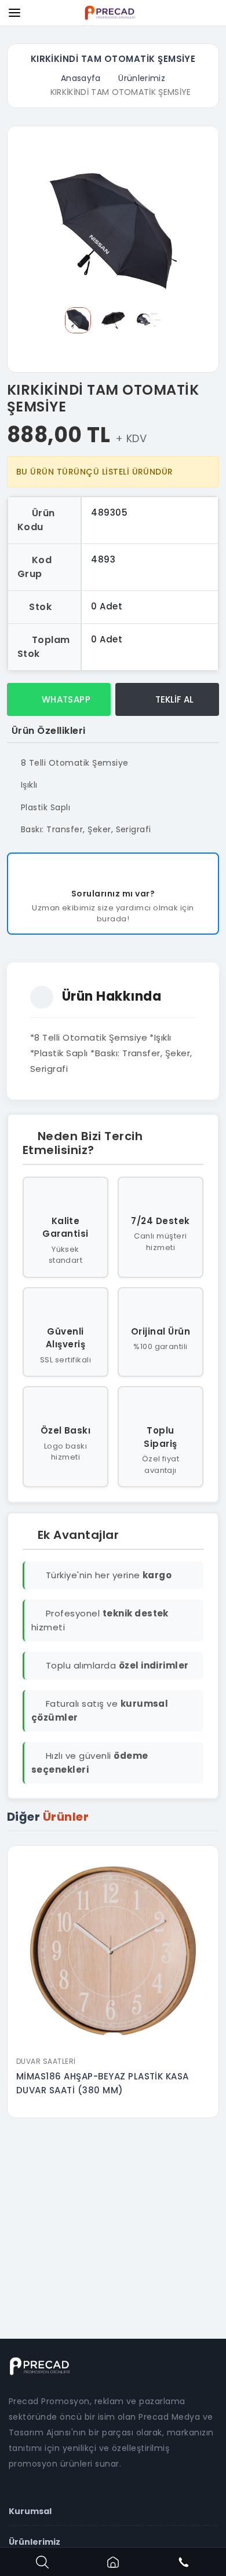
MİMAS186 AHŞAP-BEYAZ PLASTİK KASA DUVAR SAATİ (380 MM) (103, 2083)
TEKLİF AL (173, 699)
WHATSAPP (65, 699)
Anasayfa (81, 78)
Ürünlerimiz (142, 78)
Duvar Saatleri (46, 2061)
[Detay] (113, 2043)
